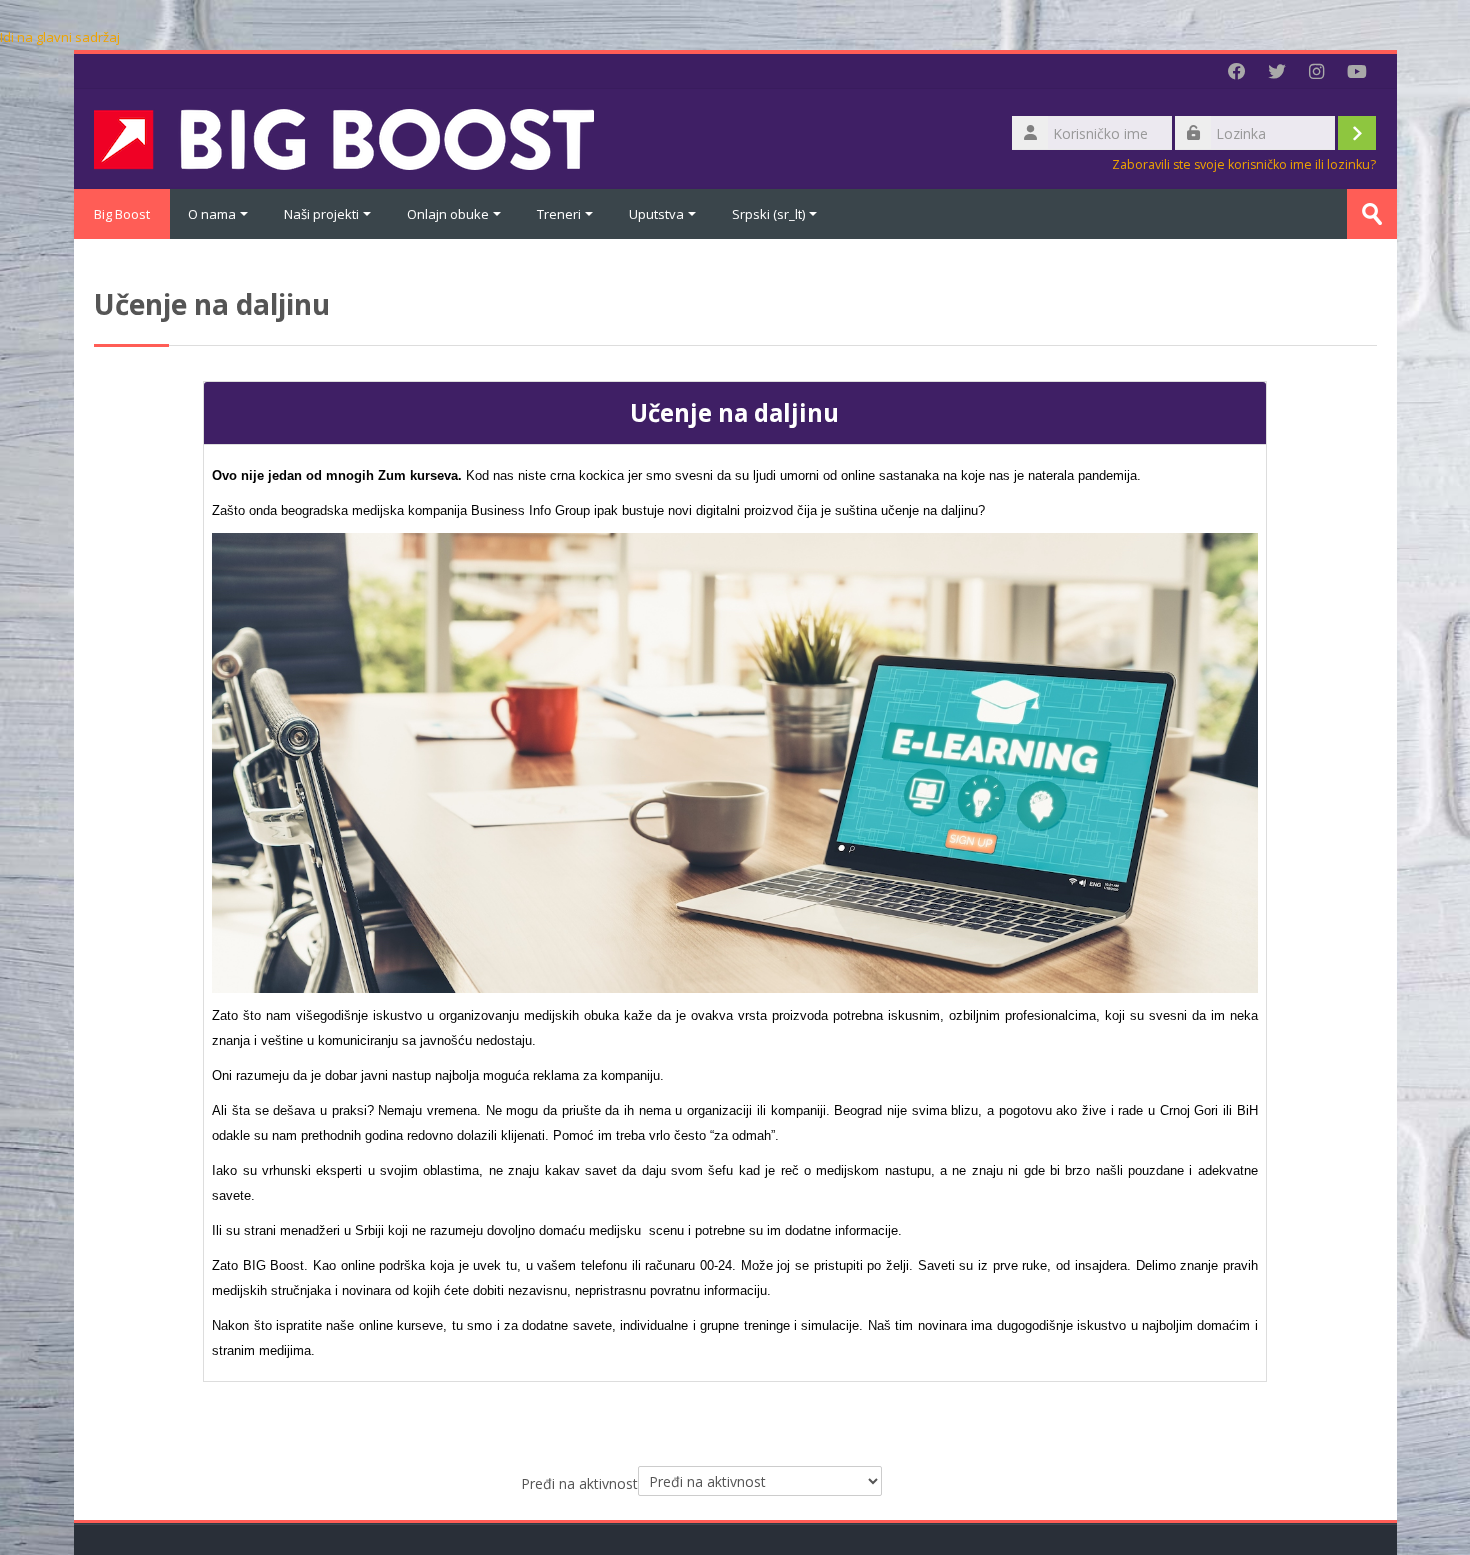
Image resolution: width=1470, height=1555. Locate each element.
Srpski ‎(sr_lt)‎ (768, 214)
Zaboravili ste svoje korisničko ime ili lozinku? (1244, 164)
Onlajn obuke (448, 214)
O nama (212, 214)
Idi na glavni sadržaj (60, 37)
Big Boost (122, 214)
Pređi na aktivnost (579, 1483)
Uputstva (656, 214)
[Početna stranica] (344, 137)
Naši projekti (321, 214)
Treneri (559, 214)
